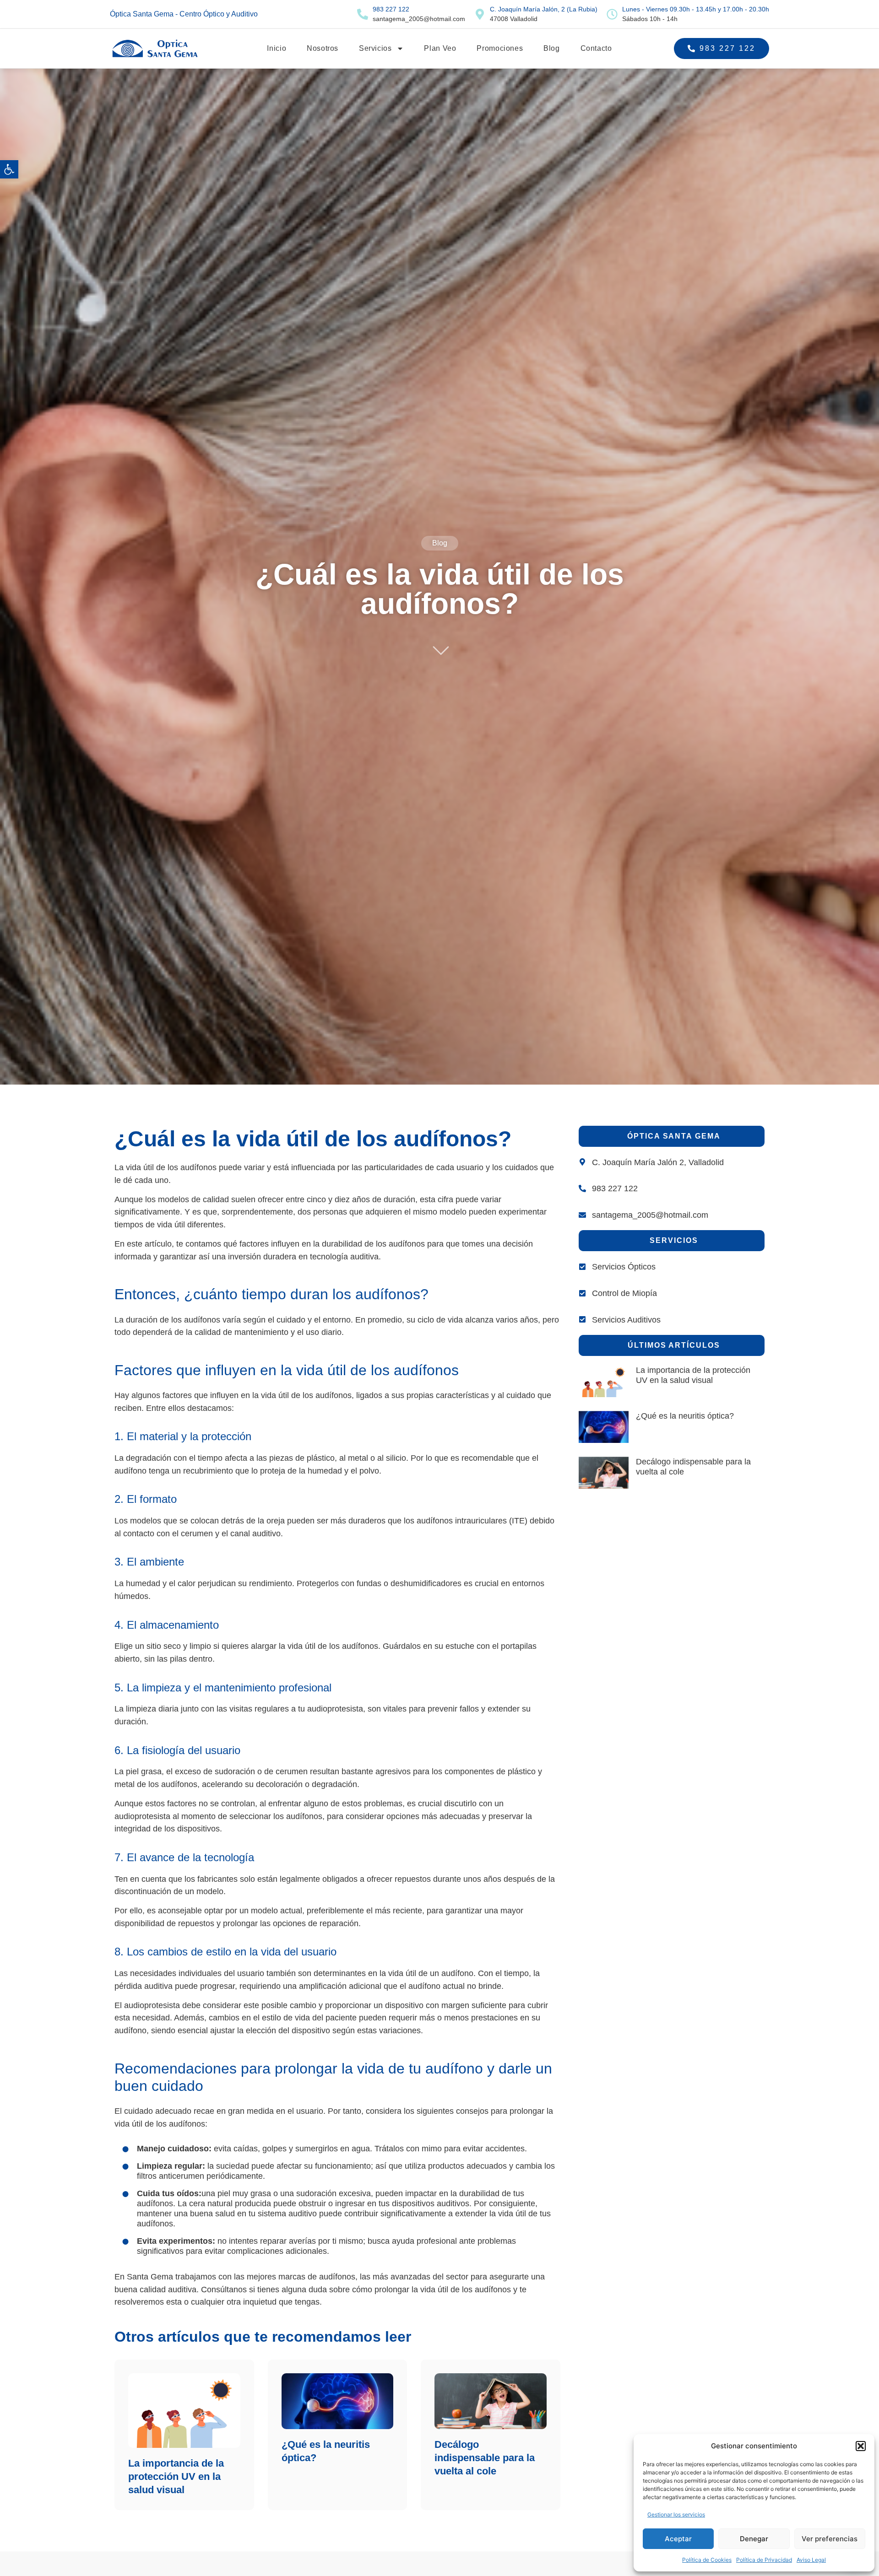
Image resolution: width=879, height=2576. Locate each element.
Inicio (277, 48)
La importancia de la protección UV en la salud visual (176, 2476)
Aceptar (678, 2539)
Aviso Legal (811, 2560)
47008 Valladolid (514, 19)
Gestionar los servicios (676, 2514)
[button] (9, 169)
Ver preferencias (830, 2539)
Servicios (375, 48)
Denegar (754, 2539)
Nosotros (323, 48)
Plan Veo (440, 48)
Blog (552, 48)
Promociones (500, 48)
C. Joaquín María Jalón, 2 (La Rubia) (544, 9)
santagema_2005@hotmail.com (419, 19)
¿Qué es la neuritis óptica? (685, 1416)
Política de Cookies (707, 2560)
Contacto (596, 48)
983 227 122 (391, 9)
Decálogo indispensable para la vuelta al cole (485, 2458)
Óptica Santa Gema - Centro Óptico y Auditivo (184, 14)
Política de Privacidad (764, 2560)
